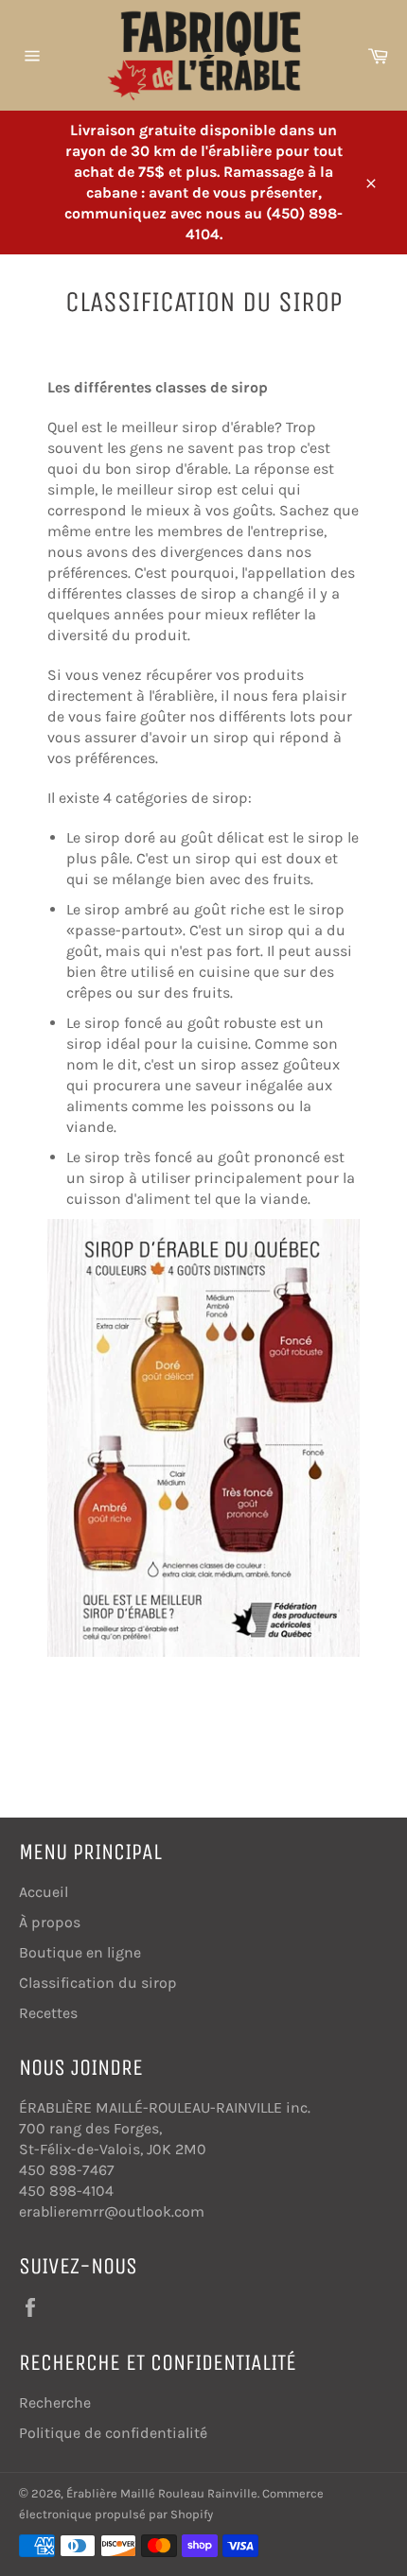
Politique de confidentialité (113, 2433)
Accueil (44, 1892)
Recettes (48, 2013)
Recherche (55, 2402)
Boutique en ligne (80, 1952)
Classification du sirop (98, 1983)
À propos (50, 1922)
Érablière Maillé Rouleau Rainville (162, 2493)
